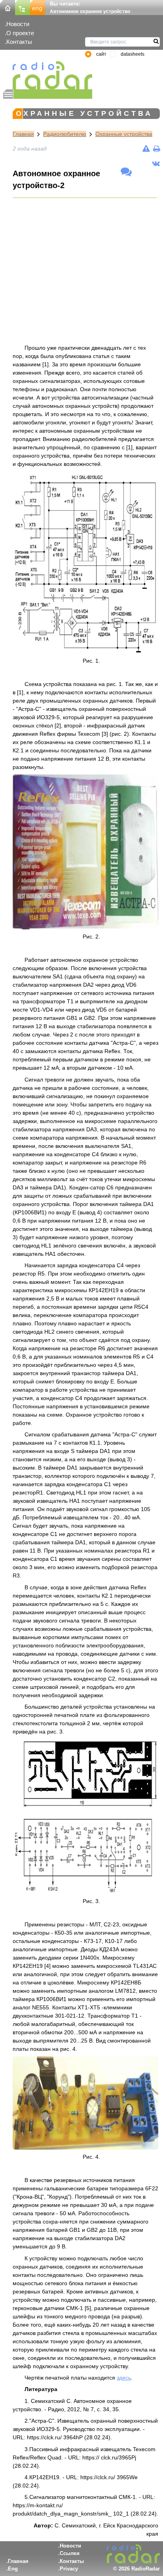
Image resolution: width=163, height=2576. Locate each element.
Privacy (69, 2569)
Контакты (19, 42)
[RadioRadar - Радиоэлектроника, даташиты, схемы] (48, 75)
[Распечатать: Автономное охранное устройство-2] (156, 149)
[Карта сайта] (23, 7)
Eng (13, 2569)
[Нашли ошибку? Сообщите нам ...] (146, 149)
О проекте (20, 33)
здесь (124, 2378)
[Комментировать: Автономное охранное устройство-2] (126, 172)
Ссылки (70, 2553)
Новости (18, 24)
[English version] (38, 7)
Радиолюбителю (65, 134)
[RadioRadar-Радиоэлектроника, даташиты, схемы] (8, 7)
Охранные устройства (124, 134)
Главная (23, 134)
